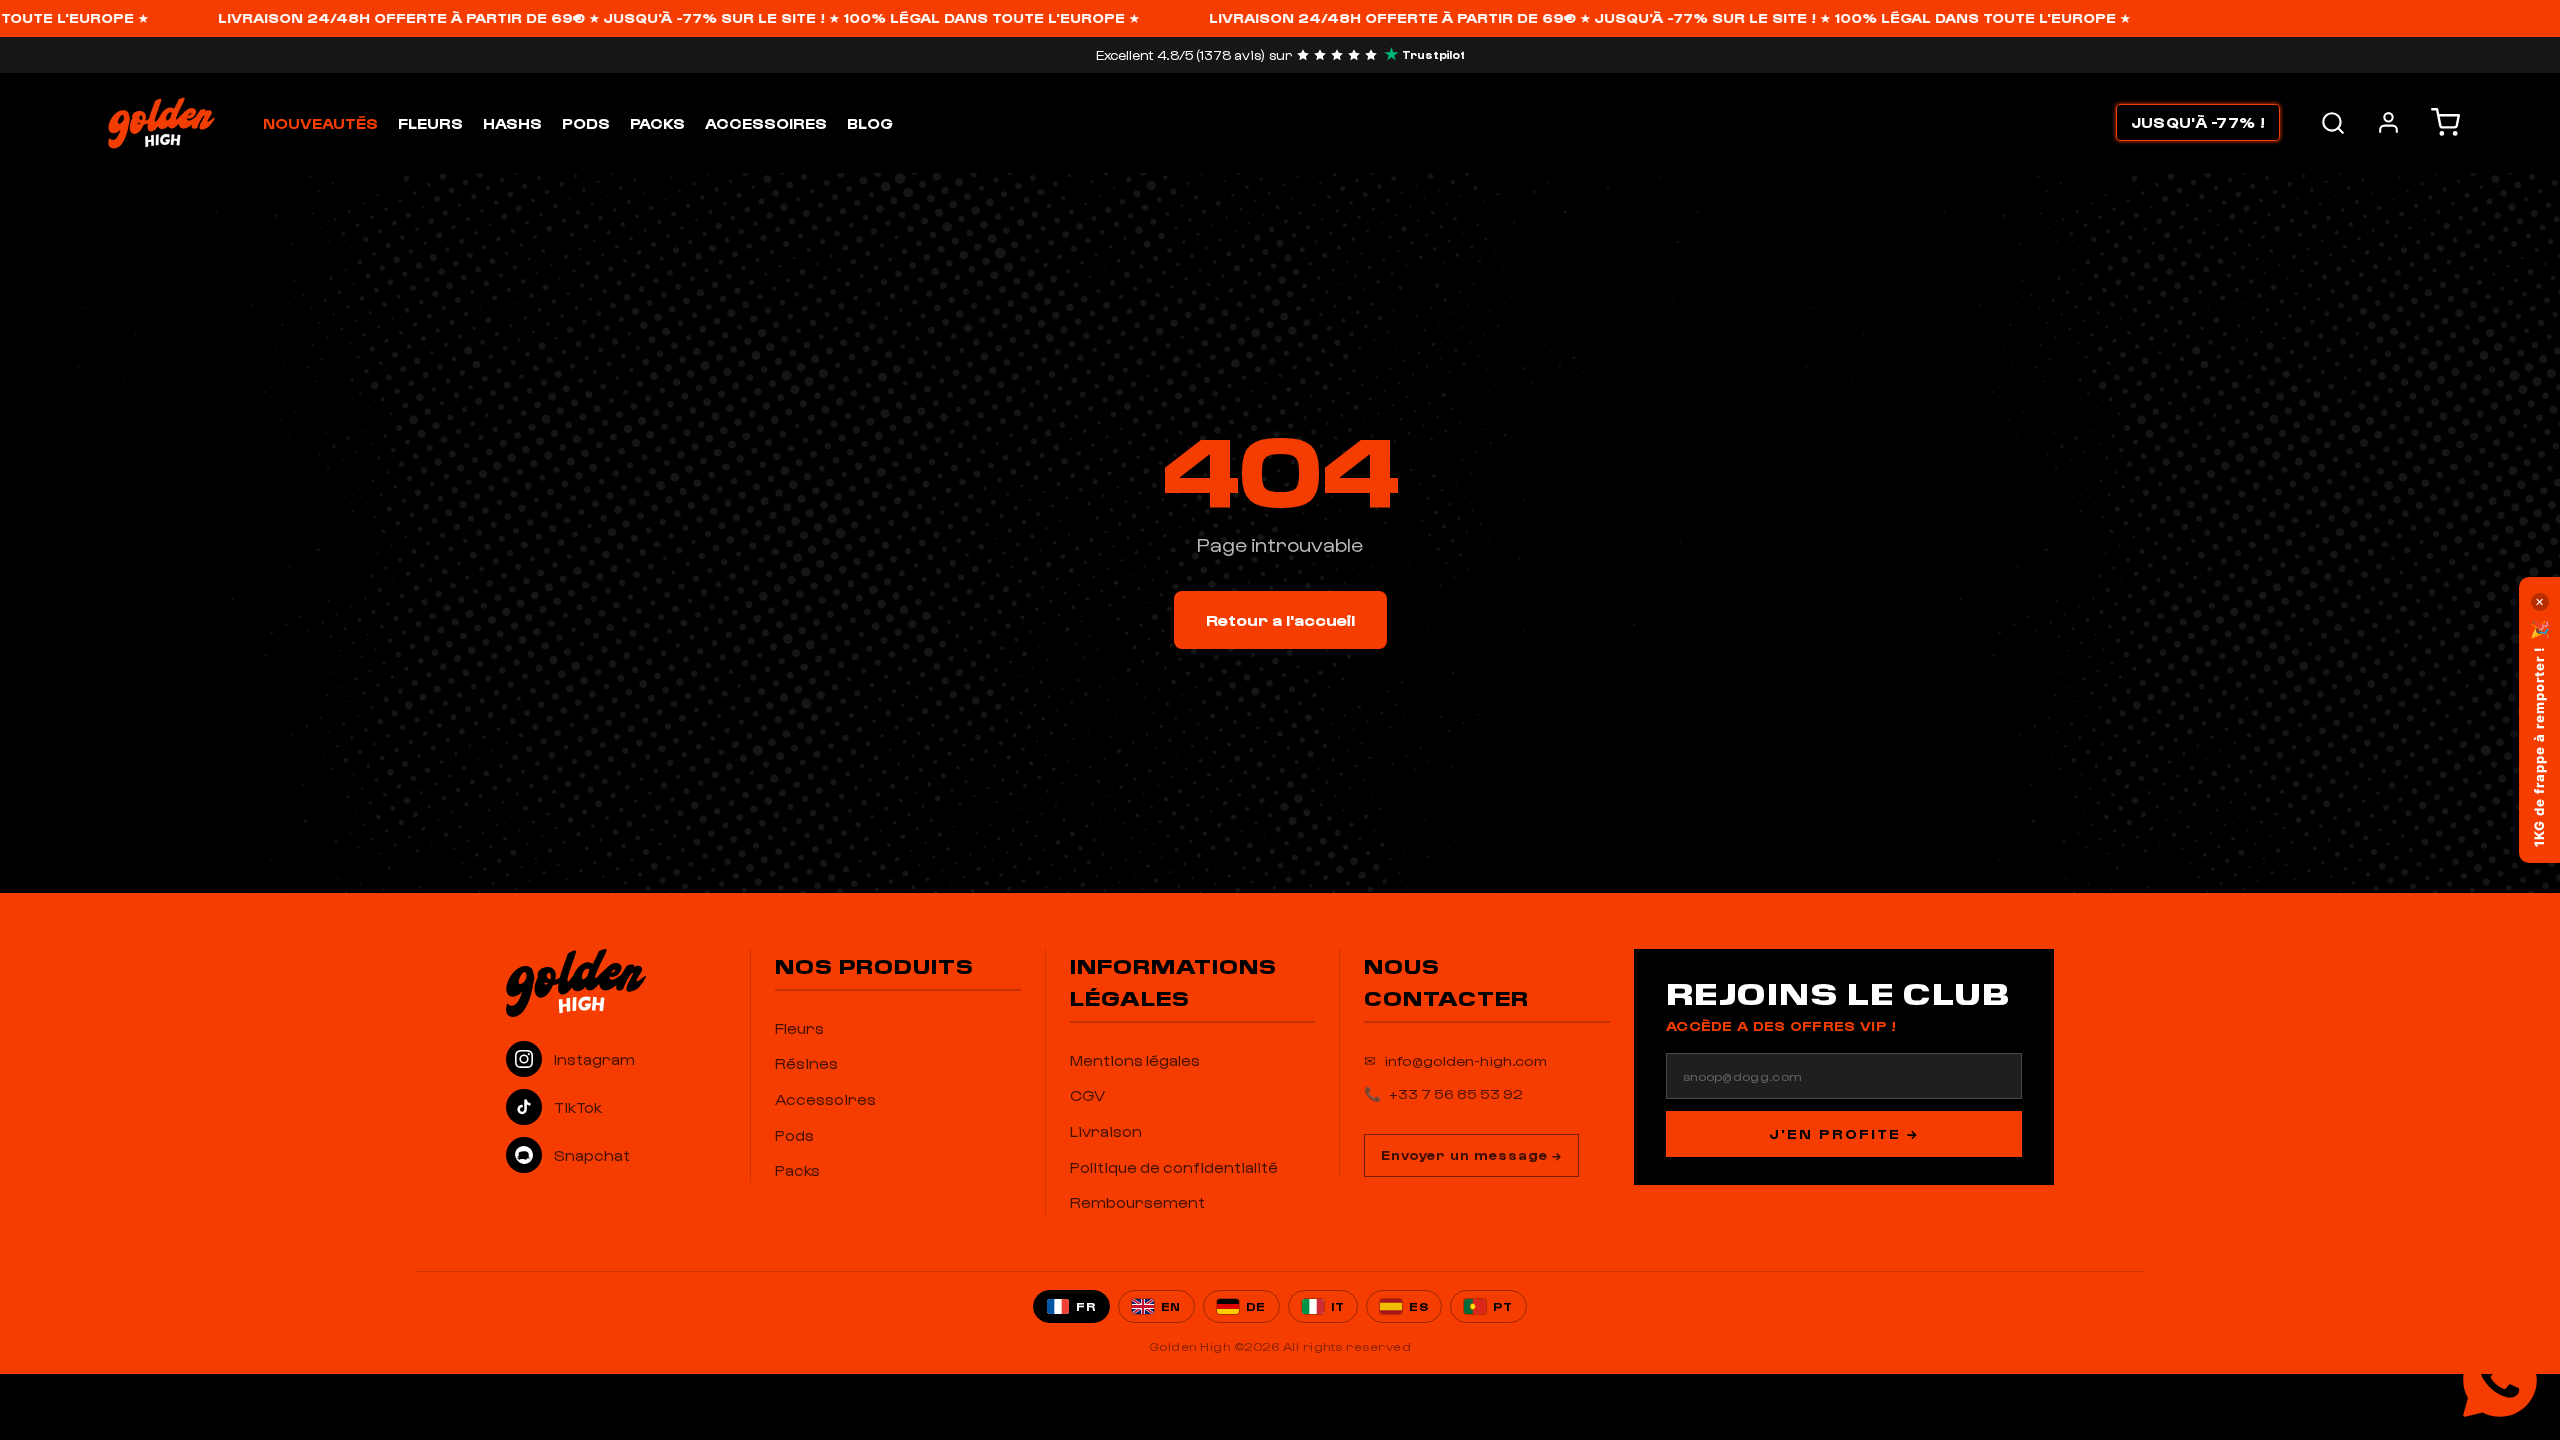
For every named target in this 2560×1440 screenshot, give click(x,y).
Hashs (512, 123)
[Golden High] (616, 983)
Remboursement (1137, 1202)
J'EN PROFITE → (1844, 1133)
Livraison (1106, 1131)
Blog (870, 123)
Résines (806, 1063)
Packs (657, 123)
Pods (586, 123)
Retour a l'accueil (1280, 619)
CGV (1087, 1095)
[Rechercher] (2333, 123)
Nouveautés (320, 123)
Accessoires (766, 123)
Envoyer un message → (1471, 1154)
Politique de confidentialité (1174, 1167)
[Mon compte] (2388, 122)
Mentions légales (1135, 1060)
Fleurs (430, 123)
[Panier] (2445, 122)
